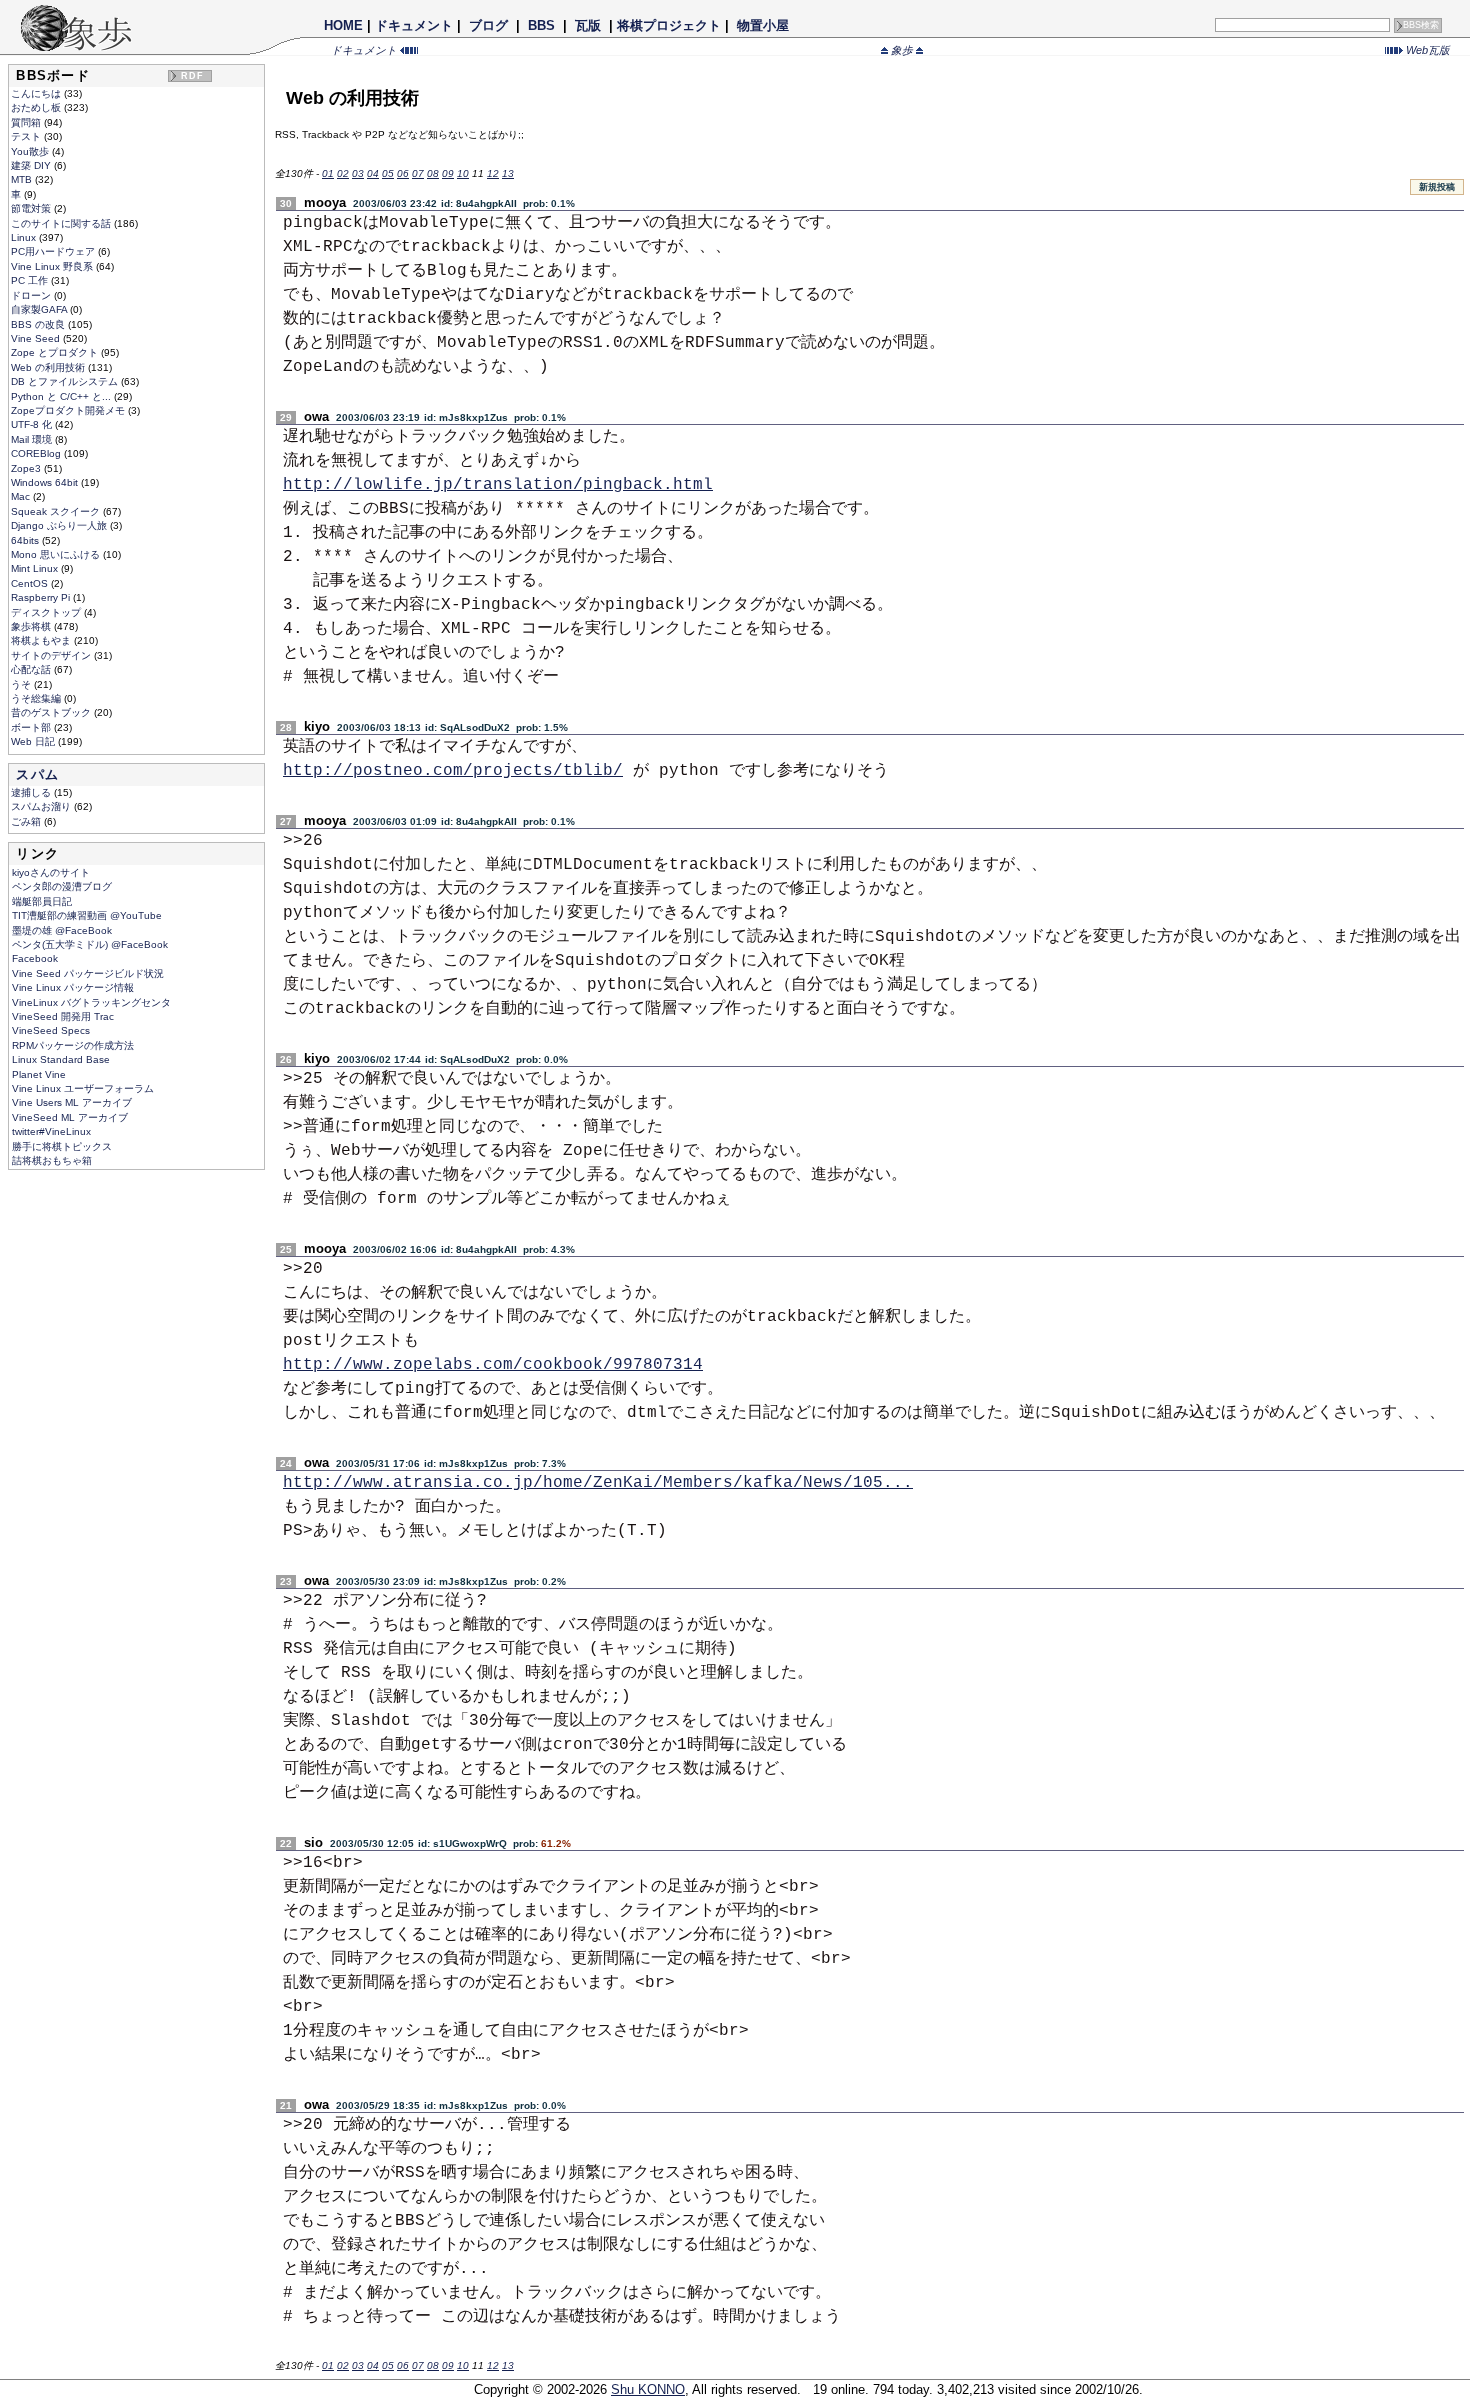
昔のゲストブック (52, 712)
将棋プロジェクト (669, 25)
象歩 (902, 50)
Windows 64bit (46, 482)
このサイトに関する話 (62, 223)
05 (388, 173)
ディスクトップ (47, 612)
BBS (541, 25)
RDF (193, 76)
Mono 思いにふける (57, 554)
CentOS (31, 583)
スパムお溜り (42, 806)
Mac (22, 496)
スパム (37, 774)
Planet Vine (39, 1074)
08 (433, 173)
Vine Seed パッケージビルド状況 (88, 973)
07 (418, 173)
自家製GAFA (40, 309)
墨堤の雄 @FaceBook (62, 930)
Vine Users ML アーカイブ (72, 1102)
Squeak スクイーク (57, 511)
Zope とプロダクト (56, 352)
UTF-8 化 (33, 424)
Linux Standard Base (61, 1059)
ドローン (32, 295)
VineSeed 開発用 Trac (63, 1016)
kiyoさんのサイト (51, 872)
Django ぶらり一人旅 (60, 525)
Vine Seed (37, 338)
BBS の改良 (39, 324)
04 (373, 173)
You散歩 (31, 151)
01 (328, 173)
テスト (27, 136)
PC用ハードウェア (54, 251)
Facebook (35, 958)
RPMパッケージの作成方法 (73, 1045)
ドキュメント (414, 25)
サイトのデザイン (52, 655)
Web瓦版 (1426, 50)
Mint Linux (36, 568)
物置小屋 (763, 25)
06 (403, 173)
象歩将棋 (32, 626)
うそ (22, 684)
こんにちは (37, 93)
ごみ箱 (27, 821)
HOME (343, 25)
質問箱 (27, 122)
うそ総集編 (37, 698)
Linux (25, 237)
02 (343, 173)
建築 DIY (32, 165)
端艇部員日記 (42, 901)
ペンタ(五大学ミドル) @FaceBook (90, 944)
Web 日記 (34, 741)
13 (508, 173)
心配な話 (32, 669)
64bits (26, 540)
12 (493, 173)
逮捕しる (32, 792)
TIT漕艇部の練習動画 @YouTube (87, 915)
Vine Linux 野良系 (53, 266)
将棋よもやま (42, 640)
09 (448, 173)
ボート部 (32, 727)
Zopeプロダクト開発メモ (69, 410)
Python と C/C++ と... (62, 396)
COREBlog (37, 453)
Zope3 (27, 468)
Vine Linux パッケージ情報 (73, 987)
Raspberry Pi (42, 597)
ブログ (488, 25)
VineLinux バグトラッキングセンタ (91, 1002)
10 (463, 173)
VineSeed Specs (51, 1030)
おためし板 (37, 107)
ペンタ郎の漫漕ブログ (62, 886)
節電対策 (32, 208)
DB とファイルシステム (66, 381)
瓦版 (588, 25)
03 (358, 173)
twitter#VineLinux (51, 1131)
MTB (23, 179)
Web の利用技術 (49, 367)
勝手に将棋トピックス (62, 1146)
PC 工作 (31, 280)
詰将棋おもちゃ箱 (52, 1160)
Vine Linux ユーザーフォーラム (83, 1088)
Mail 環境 (33, 439)
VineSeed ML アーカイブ (70, 1117)
